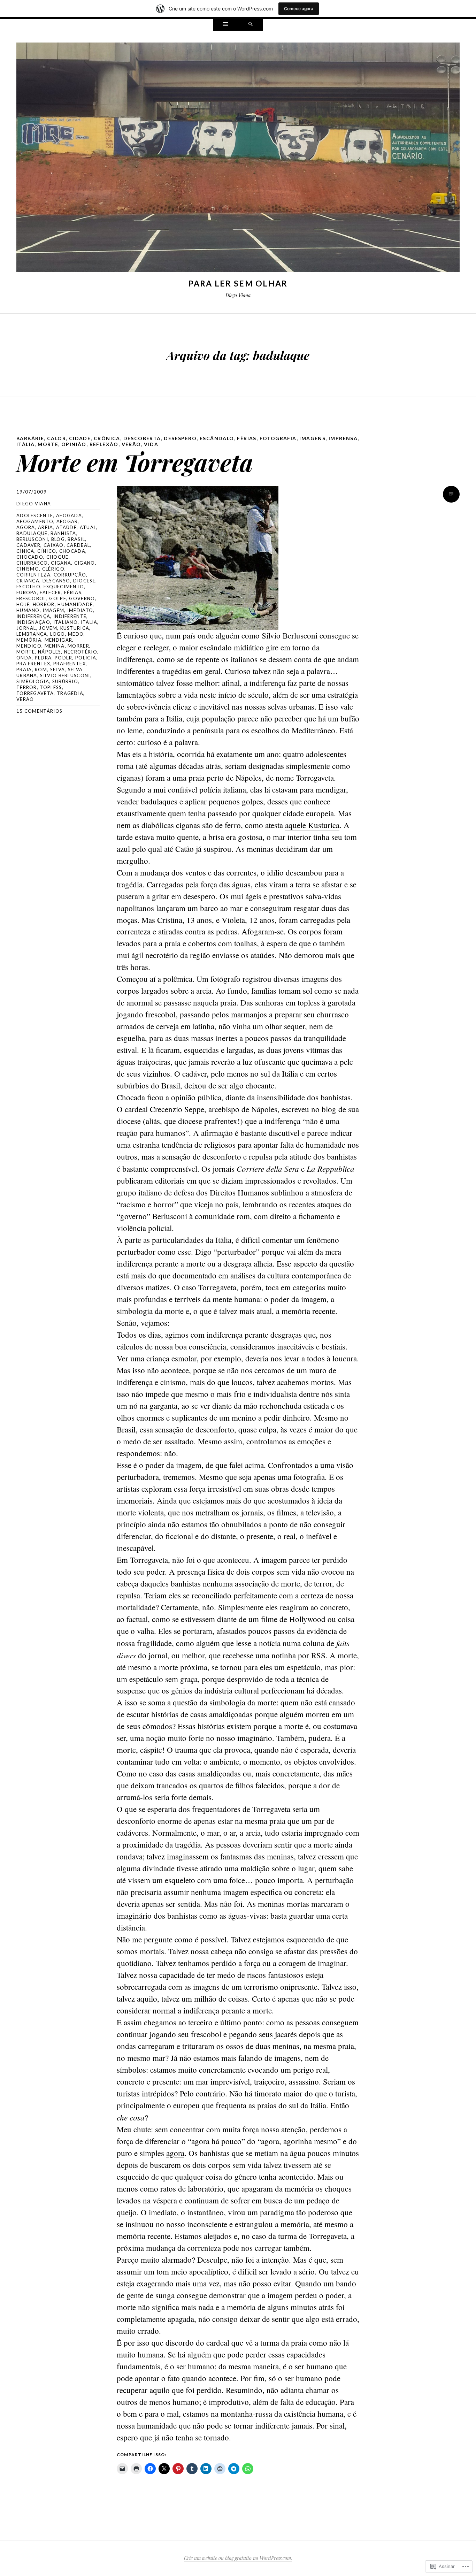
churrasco (32, 563)
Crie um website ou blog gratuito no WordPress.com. (238, 2558)
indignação (33, 622)
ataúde (66, 527)
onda (24, 658)
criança (28, 581)
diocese (84, 581)
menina (55, 646)
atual (88, 527)
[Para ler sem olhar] (238, 159)
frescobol (31, 598)
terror (27, 687)
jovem (48, 628)
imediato (80, 610)
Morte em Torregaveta (135, 462)
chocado (30, 557)
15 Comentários (39, 711)
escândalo (217, 438)
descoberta (142, 438)
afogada (69, 515)
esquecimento (64, 587)
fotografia (278, 438)
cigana (61, 563)
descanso (56, 581)
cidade (80, 438)
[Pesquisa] (251, 25)
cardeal (78, 545)
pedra (43, 658)
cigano (85, 563)
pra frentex (33, 664)
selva (58, 670)
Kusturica (75, 628)
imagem (53, 610)
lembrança (32, 634)
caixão (54, 545)
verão (131, 444)
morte (48, 444)
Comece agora (299, 9)
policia (86, 658)
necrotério (81, 652)
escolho (28, 587)
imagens (312, 438)
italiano (66, 622)
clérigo (53, 569)
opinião (74, 444)
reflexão (104, 444)
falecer (50, 593)
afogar (67, 521)
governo (82, 598)
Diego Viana (34, 504)
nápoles (49, 652)
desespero (180, 438)
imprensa (343, 438)
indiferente (70, 616)
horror (44, 604)
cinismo (28, 569)
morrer (78, 646)
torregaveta (35, 693)
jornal (26, 628)
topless (51, 687)
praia (24, 670)
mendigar (58, 640)
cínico (47, 551)
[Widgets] (225, 25)
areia (46, 527)
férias (247, 438)
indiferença (33, 616)
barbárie (30, 438)
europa (27, 593)
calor (56, 438)
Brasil (76, 539)
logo (57, 634)
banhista (63, 533)
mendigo (29, 646)
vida (151, 444)
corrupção (70, 575)
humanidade (75, 604)
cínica (25, 551)
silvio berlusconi (65, 675)
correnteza (33, 575)
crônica (107, 438)
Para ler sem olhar (238, 283)
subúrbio (65, 681)
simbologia (33, 681)
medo (76, 634)
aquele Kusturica (312, 825)
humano (28, 610)
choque (57, 557)
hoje (23, 604)
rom (41, 670)
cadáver (28, 545)
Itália (25, 444)
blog (58, 539)
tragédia (70, 693)
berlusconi (32, 539)
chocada (72, 551)
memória (29, 640)
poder (64, 658)
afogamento (35, 521)
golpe (58, 598)
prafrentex (70, 664)
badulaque (32, 533)
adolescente (35, 515)
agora (26, 527)
